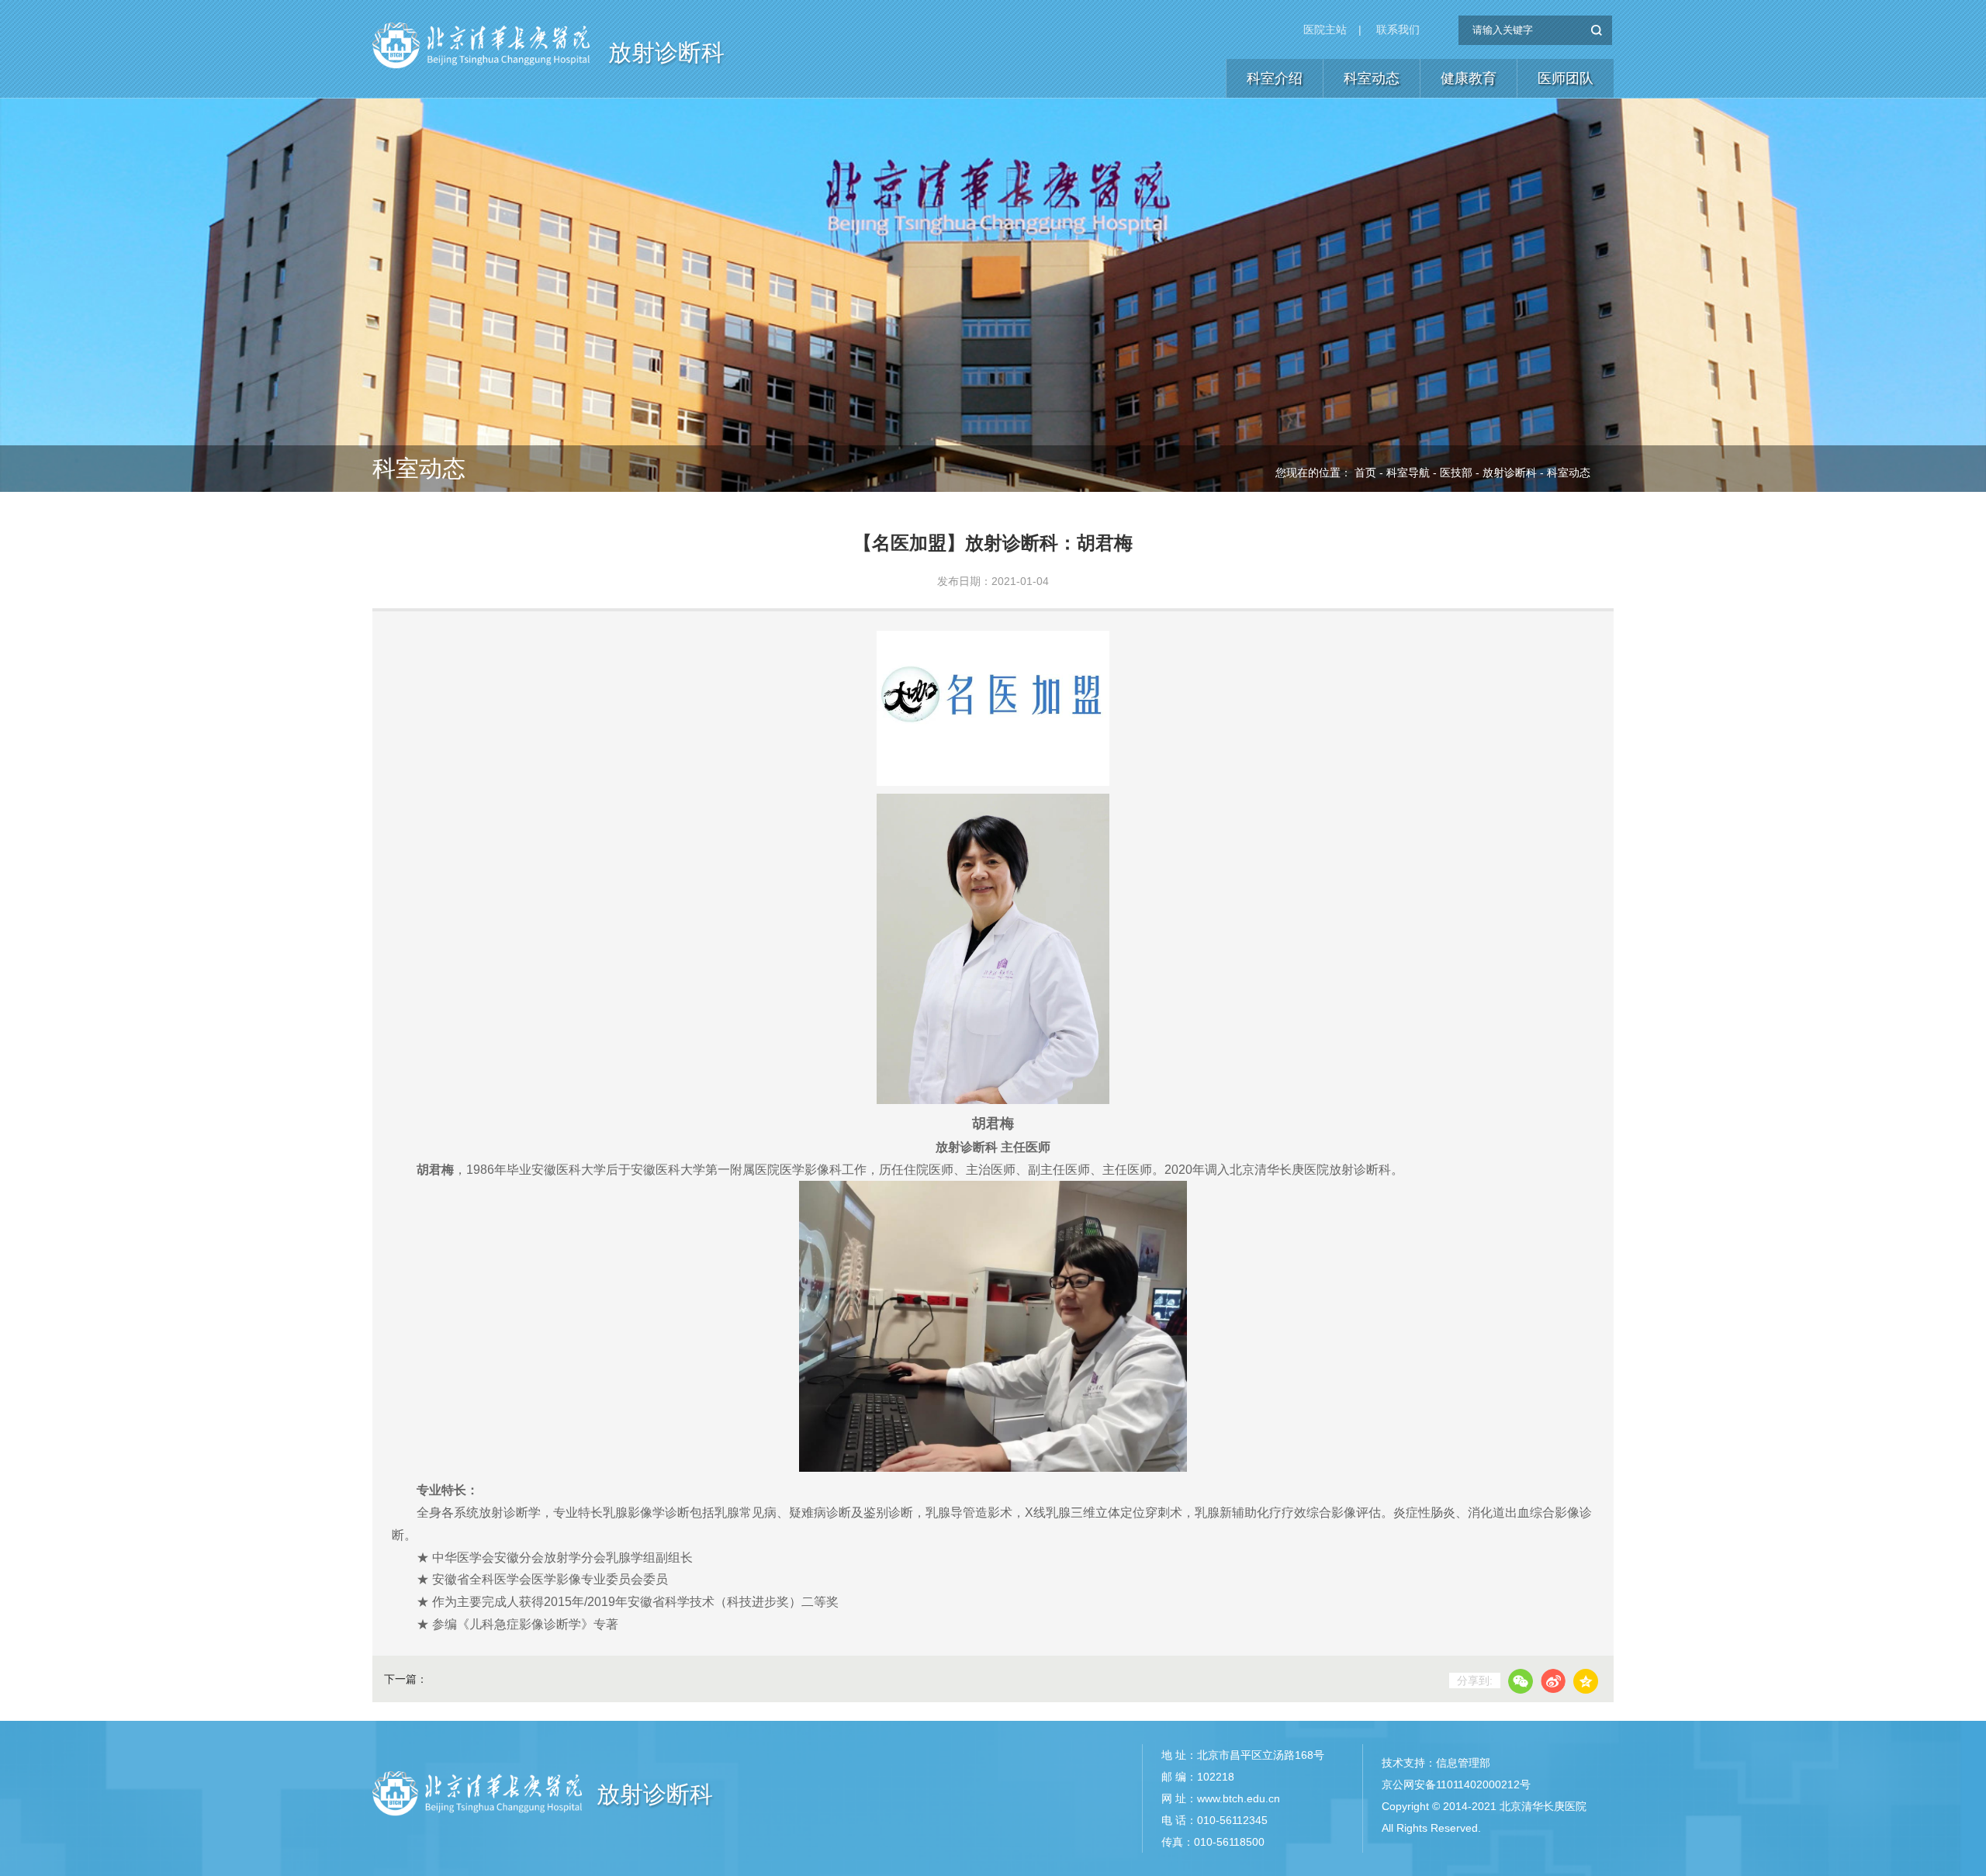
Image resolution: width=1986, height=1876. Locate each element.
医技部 (1456, 472)
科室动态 (1372, 78)
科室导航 (1408, 472)
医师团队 (1566, 78)
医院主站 (1325, 29)
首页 (1365, 472)
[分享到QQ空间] (1586, 1681)
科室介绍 (1275, 78)
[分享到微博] (1553, 1681)
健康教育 (1469, 78)
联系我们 (1398, 29)
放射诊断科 (666, 52)
